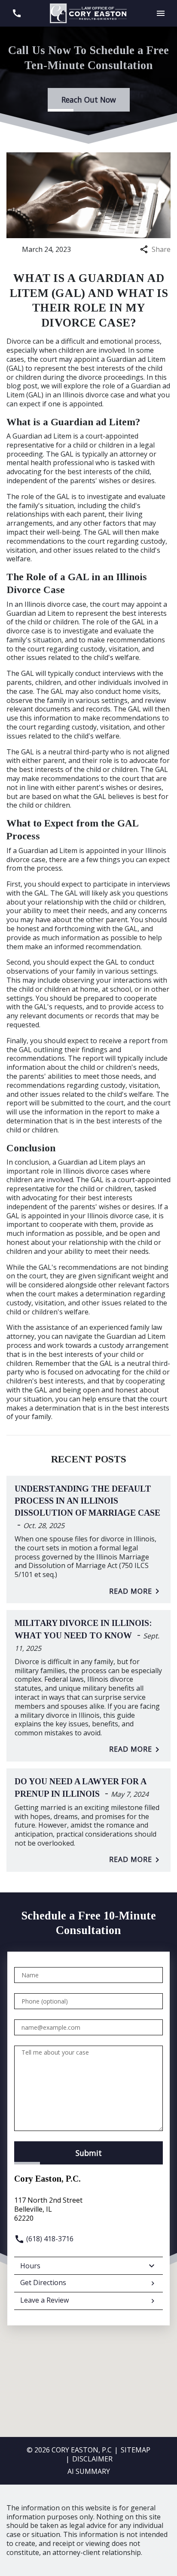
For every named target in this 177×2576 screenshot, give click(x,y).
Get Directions (43, 2282)
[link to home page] (88, 12)
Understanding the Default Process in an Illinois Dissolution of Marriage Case (87, 1501)
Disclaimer (92, 2459)
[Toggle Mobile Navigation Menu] (160, 14)
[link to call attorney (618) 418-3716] (17, 14)
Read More (131, 1591)
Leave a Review (44, 2300)
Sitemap (136, 2450)
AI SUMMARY (89, 2471)
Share (161, 250)
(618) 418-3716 (49, 2239)
